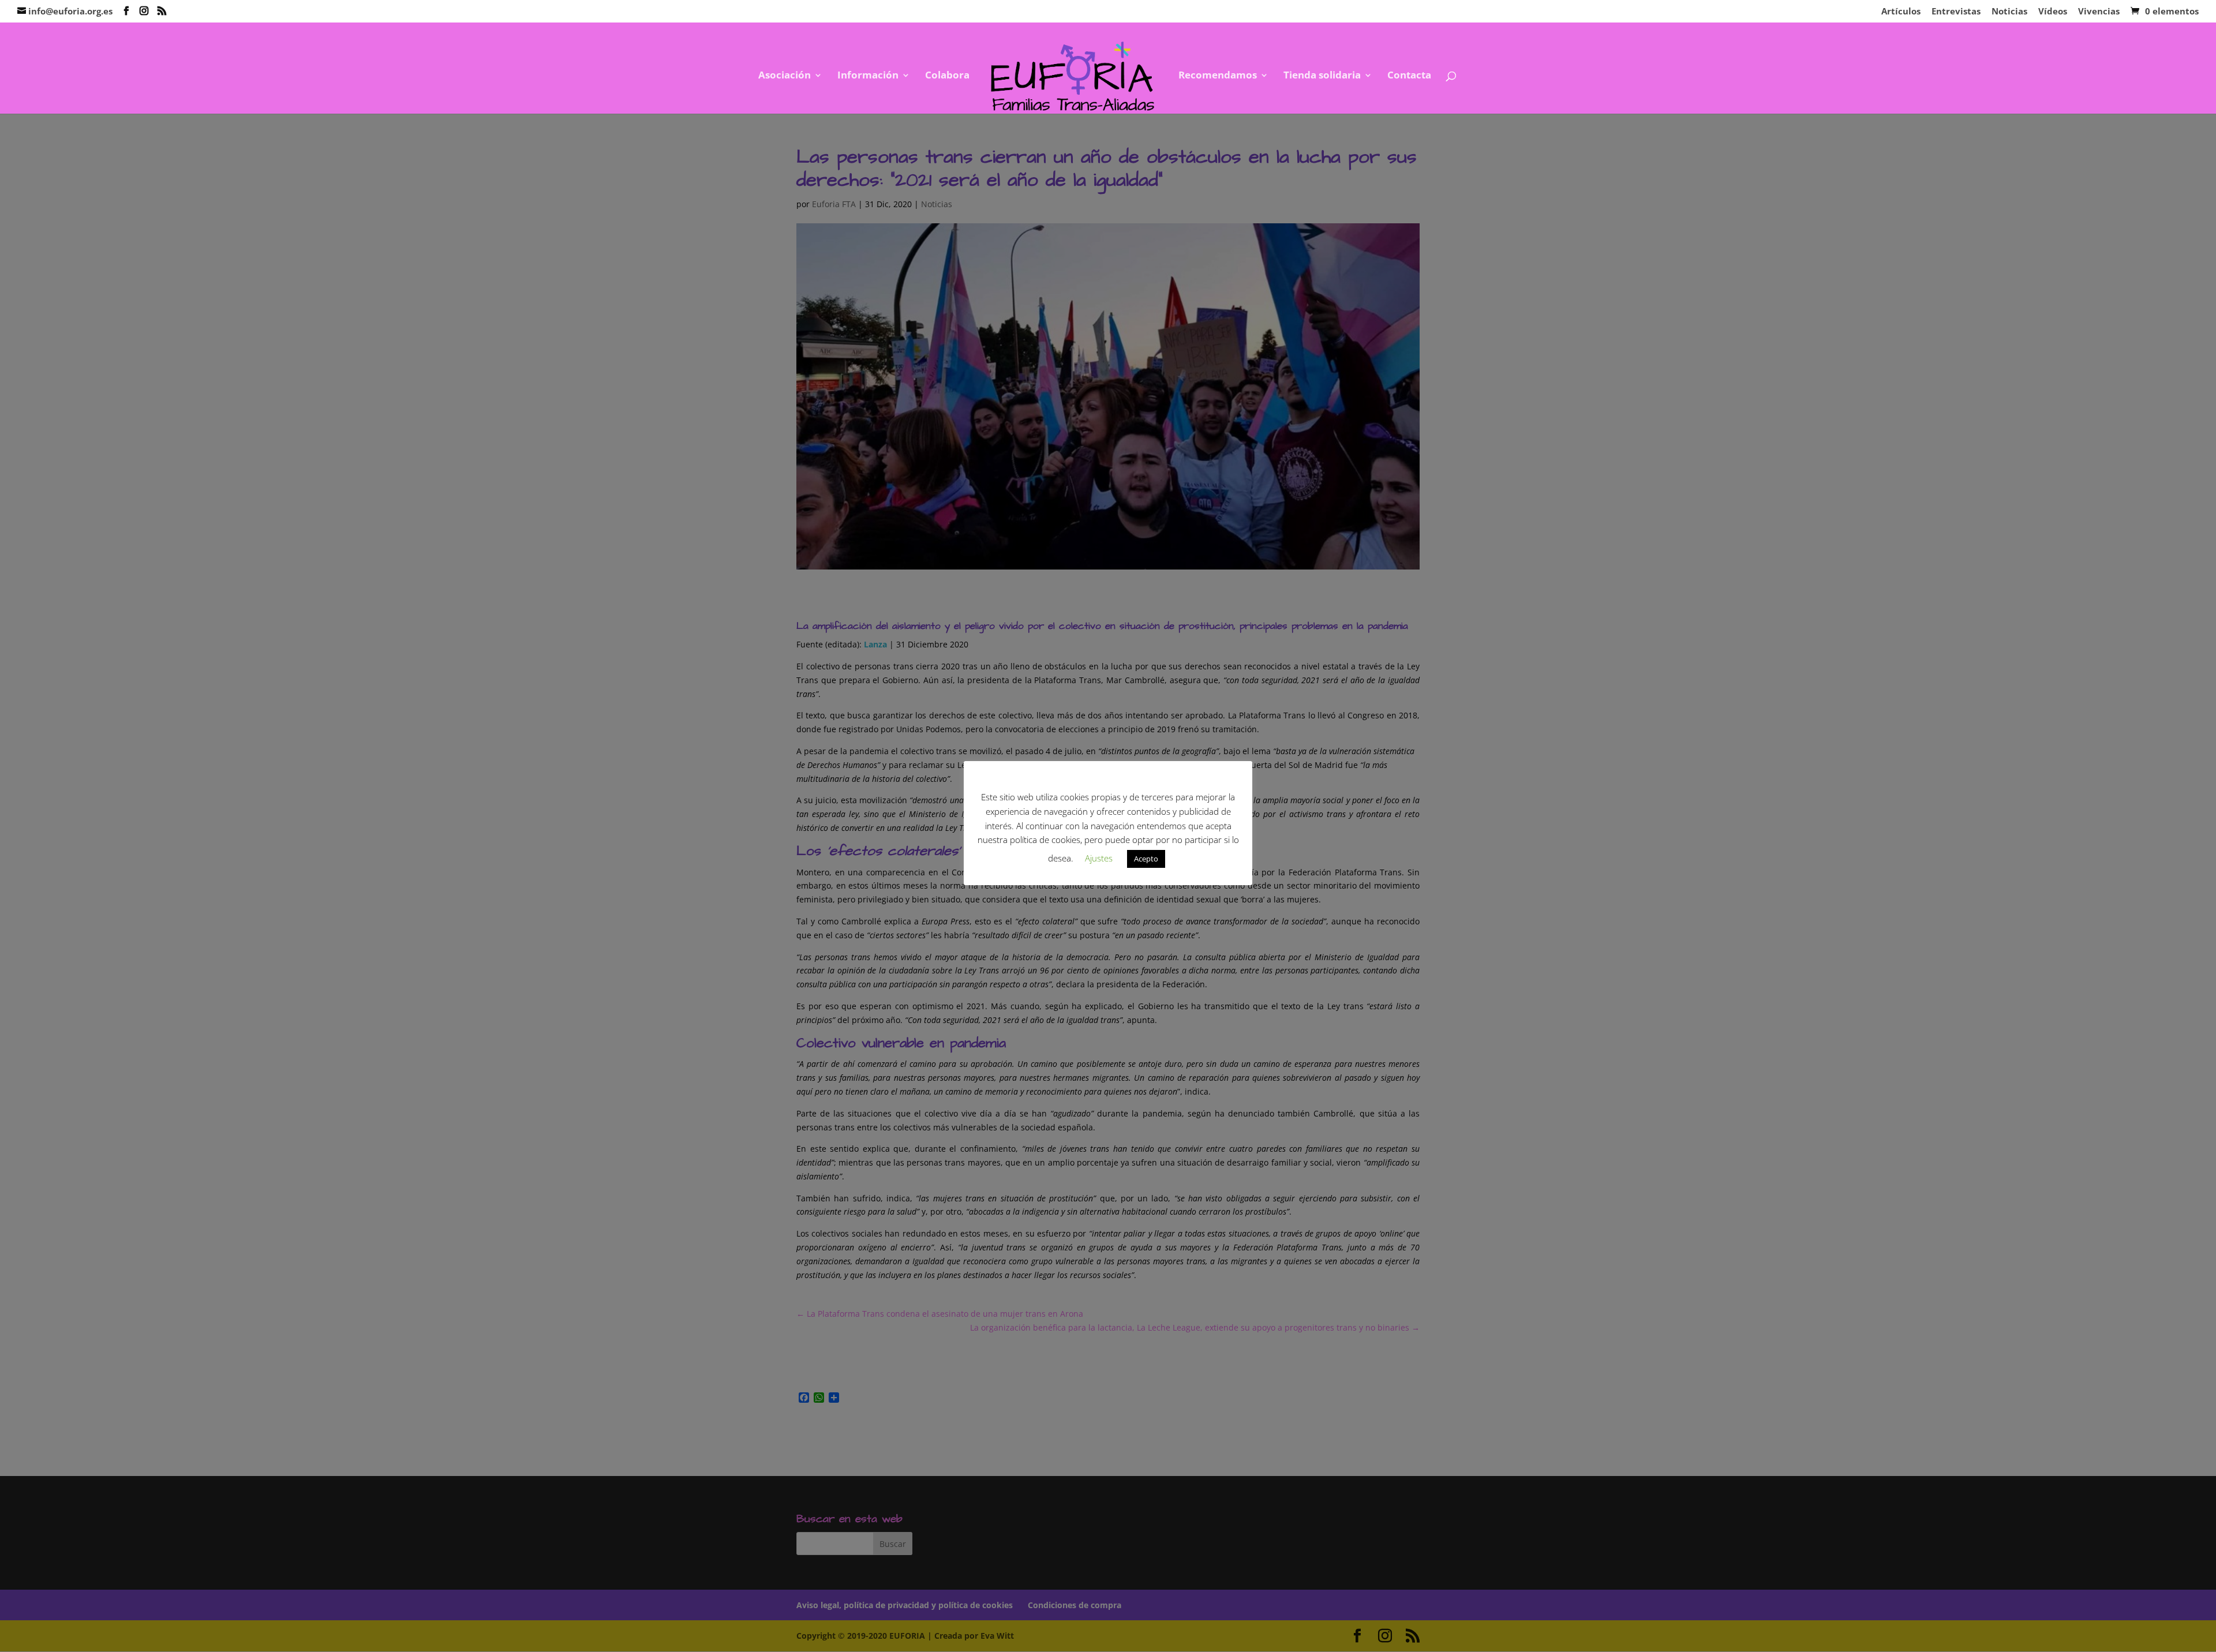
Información (868, 76)
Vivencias (2099, 12)
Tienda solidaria (1322, 76)
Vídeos (2053, 12)
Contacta (1409, 76)
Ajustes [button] (1099, 858)
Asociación (785, 76)
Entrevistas (1956, 12)
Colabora (947, 76)
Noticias (2009, 12)
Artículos (1901, 12)
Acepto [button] (1146, 859)
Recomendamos (1218, 76)
